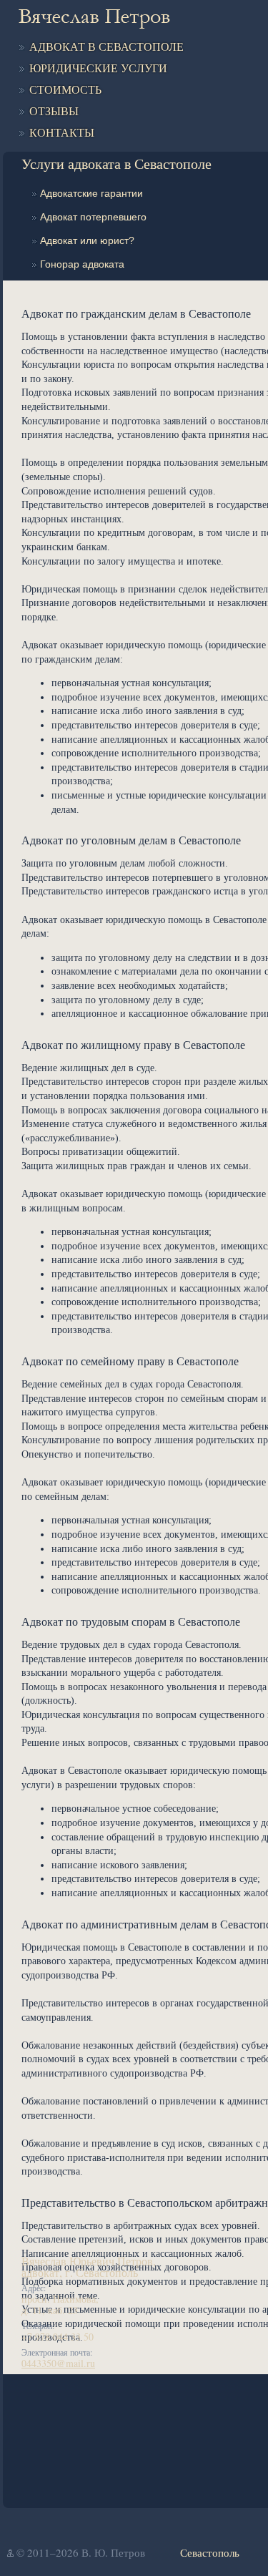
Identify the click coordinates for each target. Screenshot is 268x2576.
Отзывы (54, 111)
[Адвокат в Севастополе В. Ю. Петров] (94, 19)
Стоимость (65, 90)
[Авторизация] (10, 2553)
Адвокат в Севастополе (106, 47)
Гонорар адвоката (82, 264)
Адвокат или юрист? (87, 240)
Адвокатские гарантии (91, 193)
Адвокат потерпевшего (93, 217)
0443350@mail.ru (58, 2363)
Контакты (62, 133)
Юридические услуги (98, 68)
